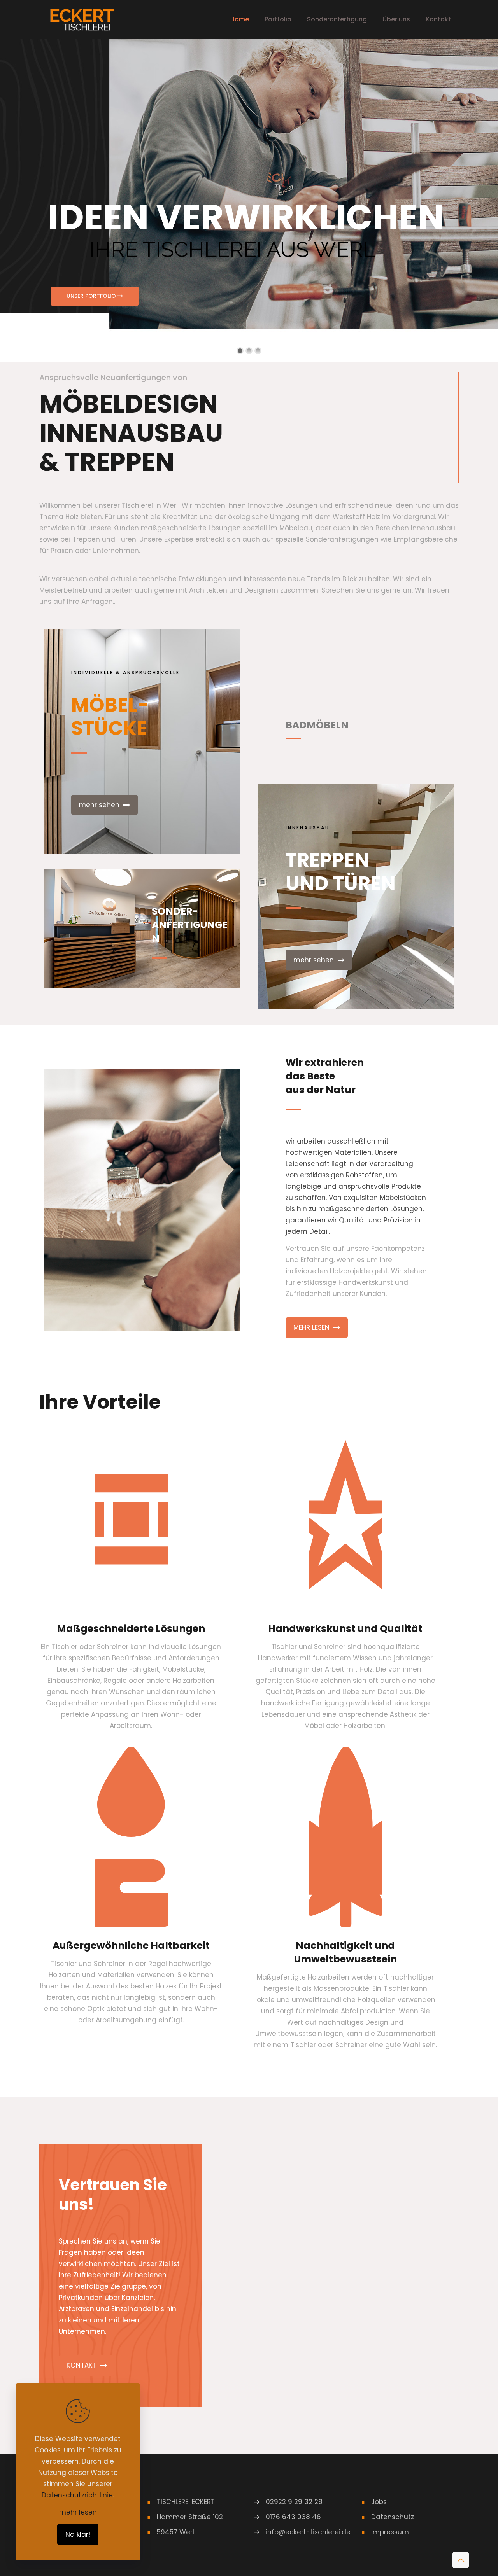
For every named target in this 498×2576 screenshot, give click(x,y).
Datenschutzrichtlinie (77, 2495)
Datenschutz (393, 2517)
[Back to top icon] (461, 2560)
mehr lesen (78, 2512)
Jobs (379, 2502)
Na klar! (78, 2534)
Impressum (390, 2532)
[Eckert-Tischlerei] (82, 19)
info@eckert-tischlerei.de (308, 2532)
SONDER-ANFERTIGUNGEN (190, 925)
